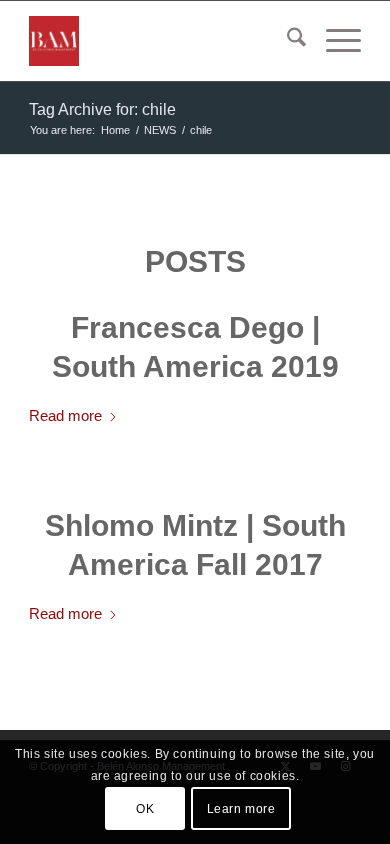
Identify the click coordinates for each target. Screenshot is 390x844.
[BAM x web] (161, 41)
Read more (65, 415)
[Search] (286, 41)
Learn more (241, 809)
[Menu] (333, 41)
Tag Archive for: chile (102, 109)
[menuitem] (286, 41)
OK (145, 809)
